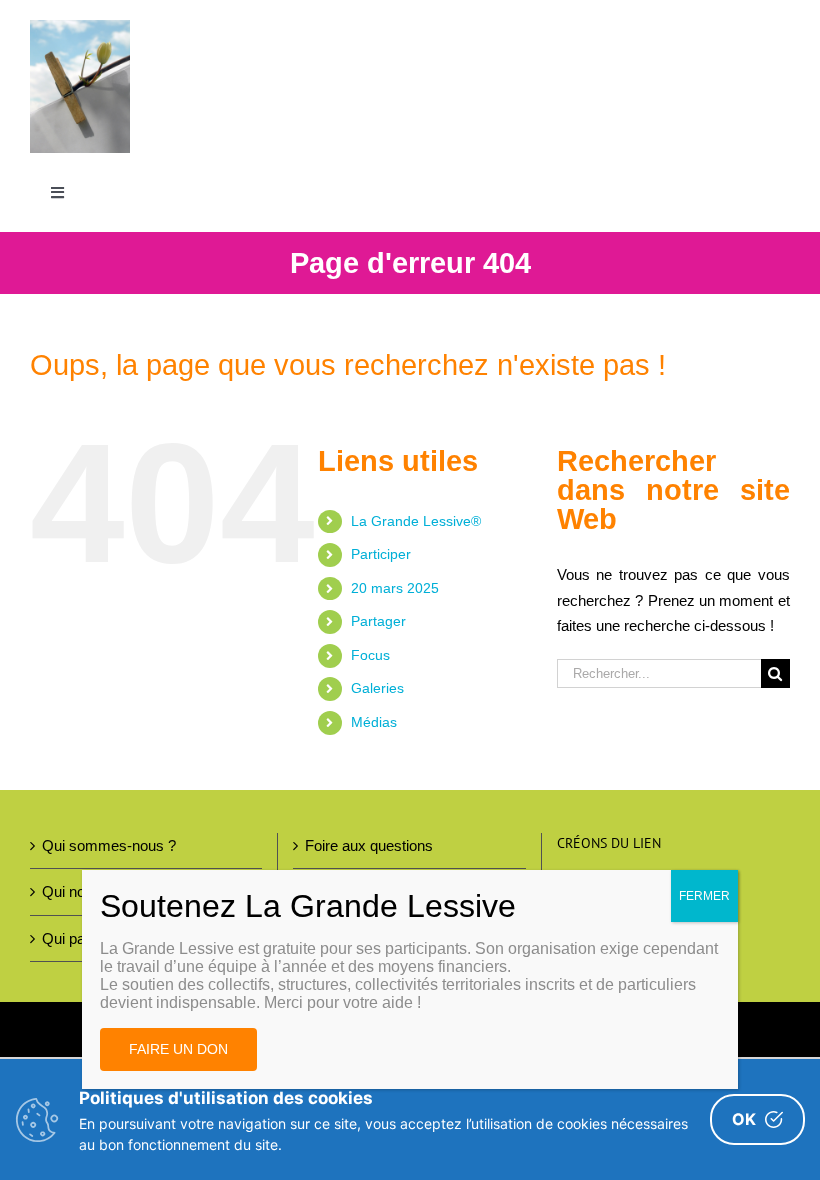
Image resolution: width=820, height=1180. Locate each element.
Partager (378, 621)
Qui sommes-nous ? (109, 845)
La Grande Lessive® (416, 521)
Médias (374, 722)
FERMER (704, 896)
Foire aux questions (369, 845)
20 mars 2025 (395, 588)
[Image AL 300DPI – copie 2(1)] (80, 27)
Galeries (377, 688)
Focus (370, 655)
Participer (381, 554)
